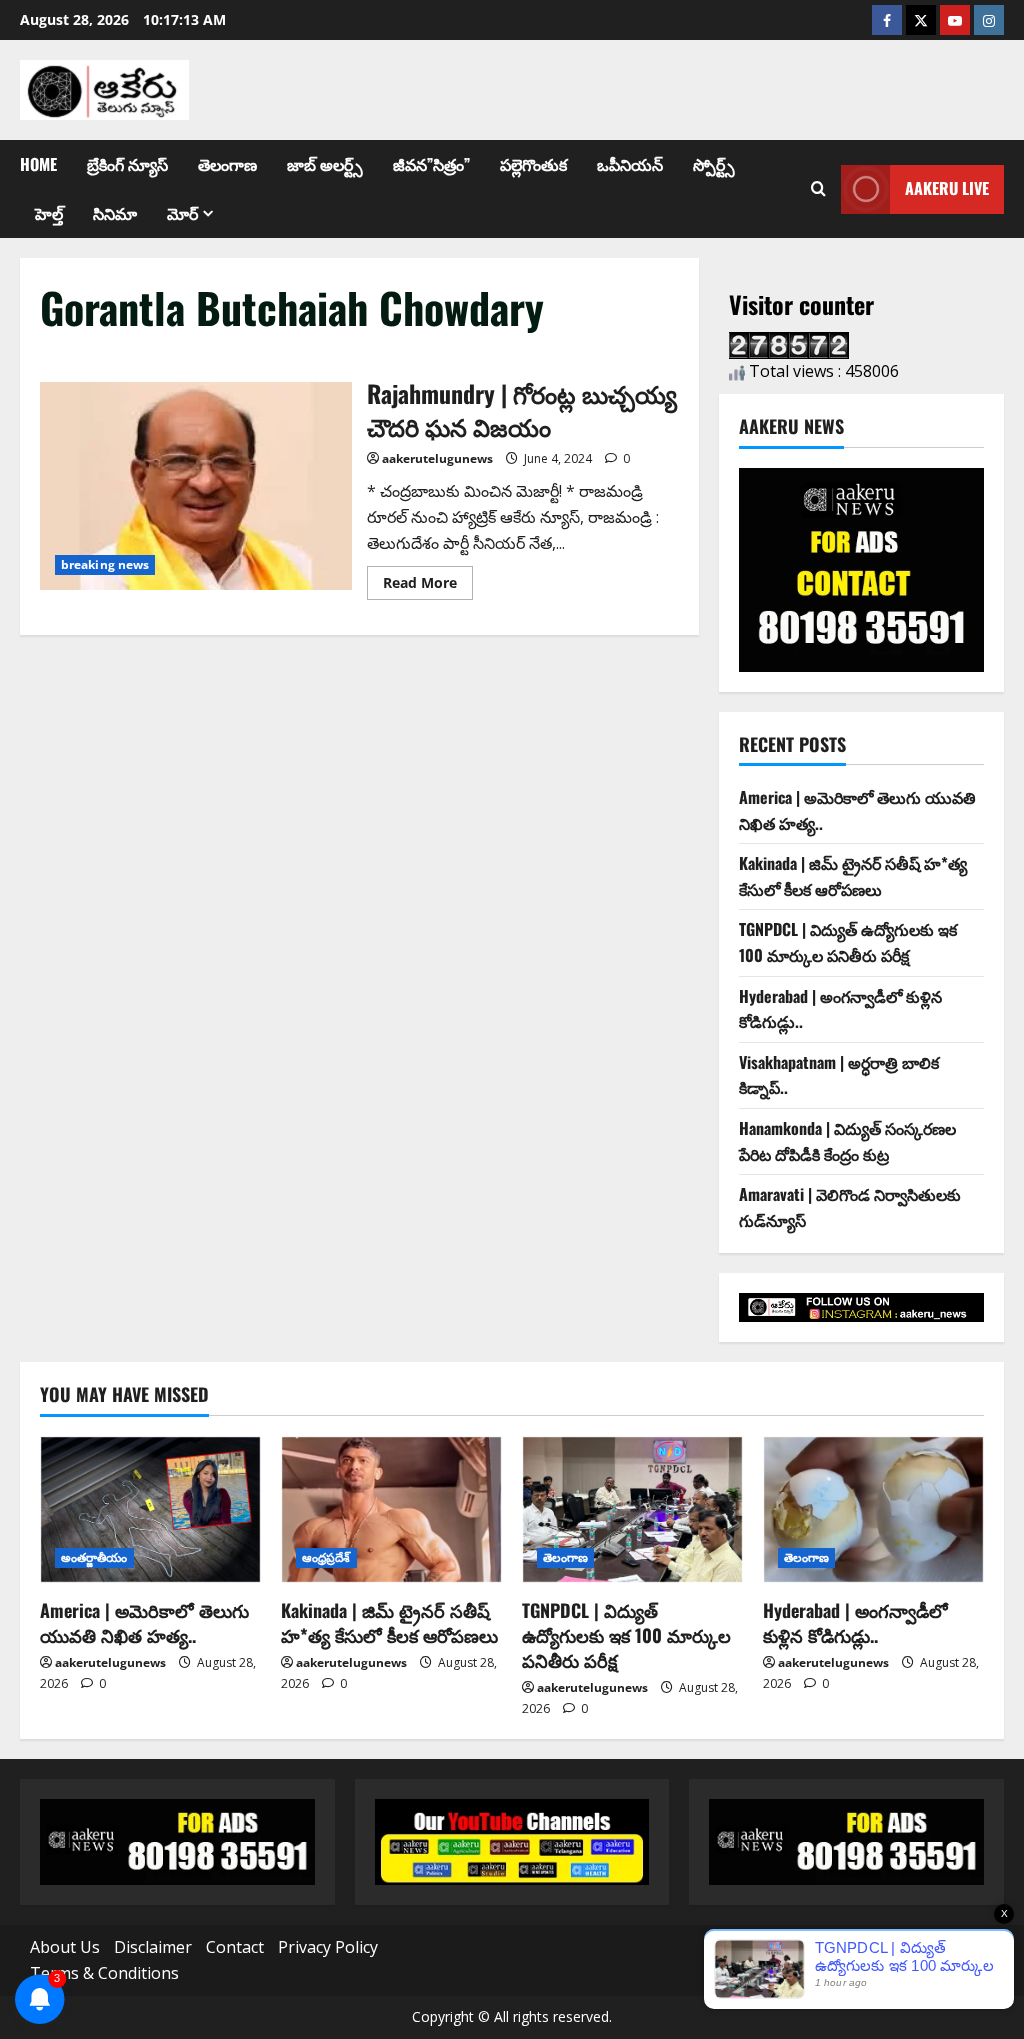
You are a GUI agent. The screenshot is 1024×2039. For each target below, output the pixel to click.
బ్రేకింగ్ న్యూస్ (127, 164)
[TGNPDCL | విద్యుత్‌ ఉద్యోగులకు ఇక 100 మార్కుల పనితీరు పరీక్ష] (632, 1509)
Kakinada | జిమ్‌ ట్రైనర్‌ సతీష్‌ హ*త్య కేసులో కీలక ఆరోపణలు (853, 876)
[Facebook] (887, 20)
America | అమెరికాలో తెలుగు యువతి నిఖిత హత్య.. (144, 1622)
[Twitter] (921, 20)
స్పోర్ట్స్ (714, 164)
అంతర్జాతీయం (94, 1557)
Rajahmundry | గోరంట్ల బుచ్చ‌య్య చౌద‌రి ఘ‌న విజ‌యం (196, 486)
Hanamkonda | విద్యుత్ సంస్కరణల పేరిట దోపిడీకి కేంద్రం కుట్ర (847, 1141)
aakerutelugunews (437, 458)
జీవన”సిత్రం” (431, 164)
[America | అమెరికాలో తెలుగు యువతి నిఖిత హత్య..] (150, 1509)
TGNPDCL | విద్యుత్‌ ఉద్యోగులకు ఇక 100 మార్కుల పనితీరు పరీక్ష (848, 942)
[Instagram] (989, 20)
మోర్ (182, 213)
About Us (65, 1947)
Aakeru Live (947, 188)
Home (38, 164)
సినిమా (115, 213)
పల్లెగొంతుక (533, 164)
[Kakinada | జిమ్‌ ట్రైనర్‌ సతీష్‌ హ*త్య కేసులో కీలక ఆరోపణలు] (391, 1509)
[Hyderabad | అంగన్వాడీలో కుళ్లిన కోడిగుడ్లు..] (873, 1509)
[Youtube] (955, 20)
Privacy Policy (328, 1947)
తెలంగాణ (227, 164)
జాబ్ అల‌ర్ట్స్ (325, 164)
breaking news (105, 564)
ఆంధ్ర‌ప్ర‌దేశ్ (326, 1557)
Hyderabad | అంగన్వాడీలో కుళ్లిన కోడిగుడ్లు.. (855, 1622)
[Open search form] (818, 189)
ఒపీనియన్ (630, 164)
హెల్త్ (49, 213)
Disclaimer (153, 1947)
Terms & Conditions (104, 1973)
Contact (235, 1947)
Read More (428, 579)
